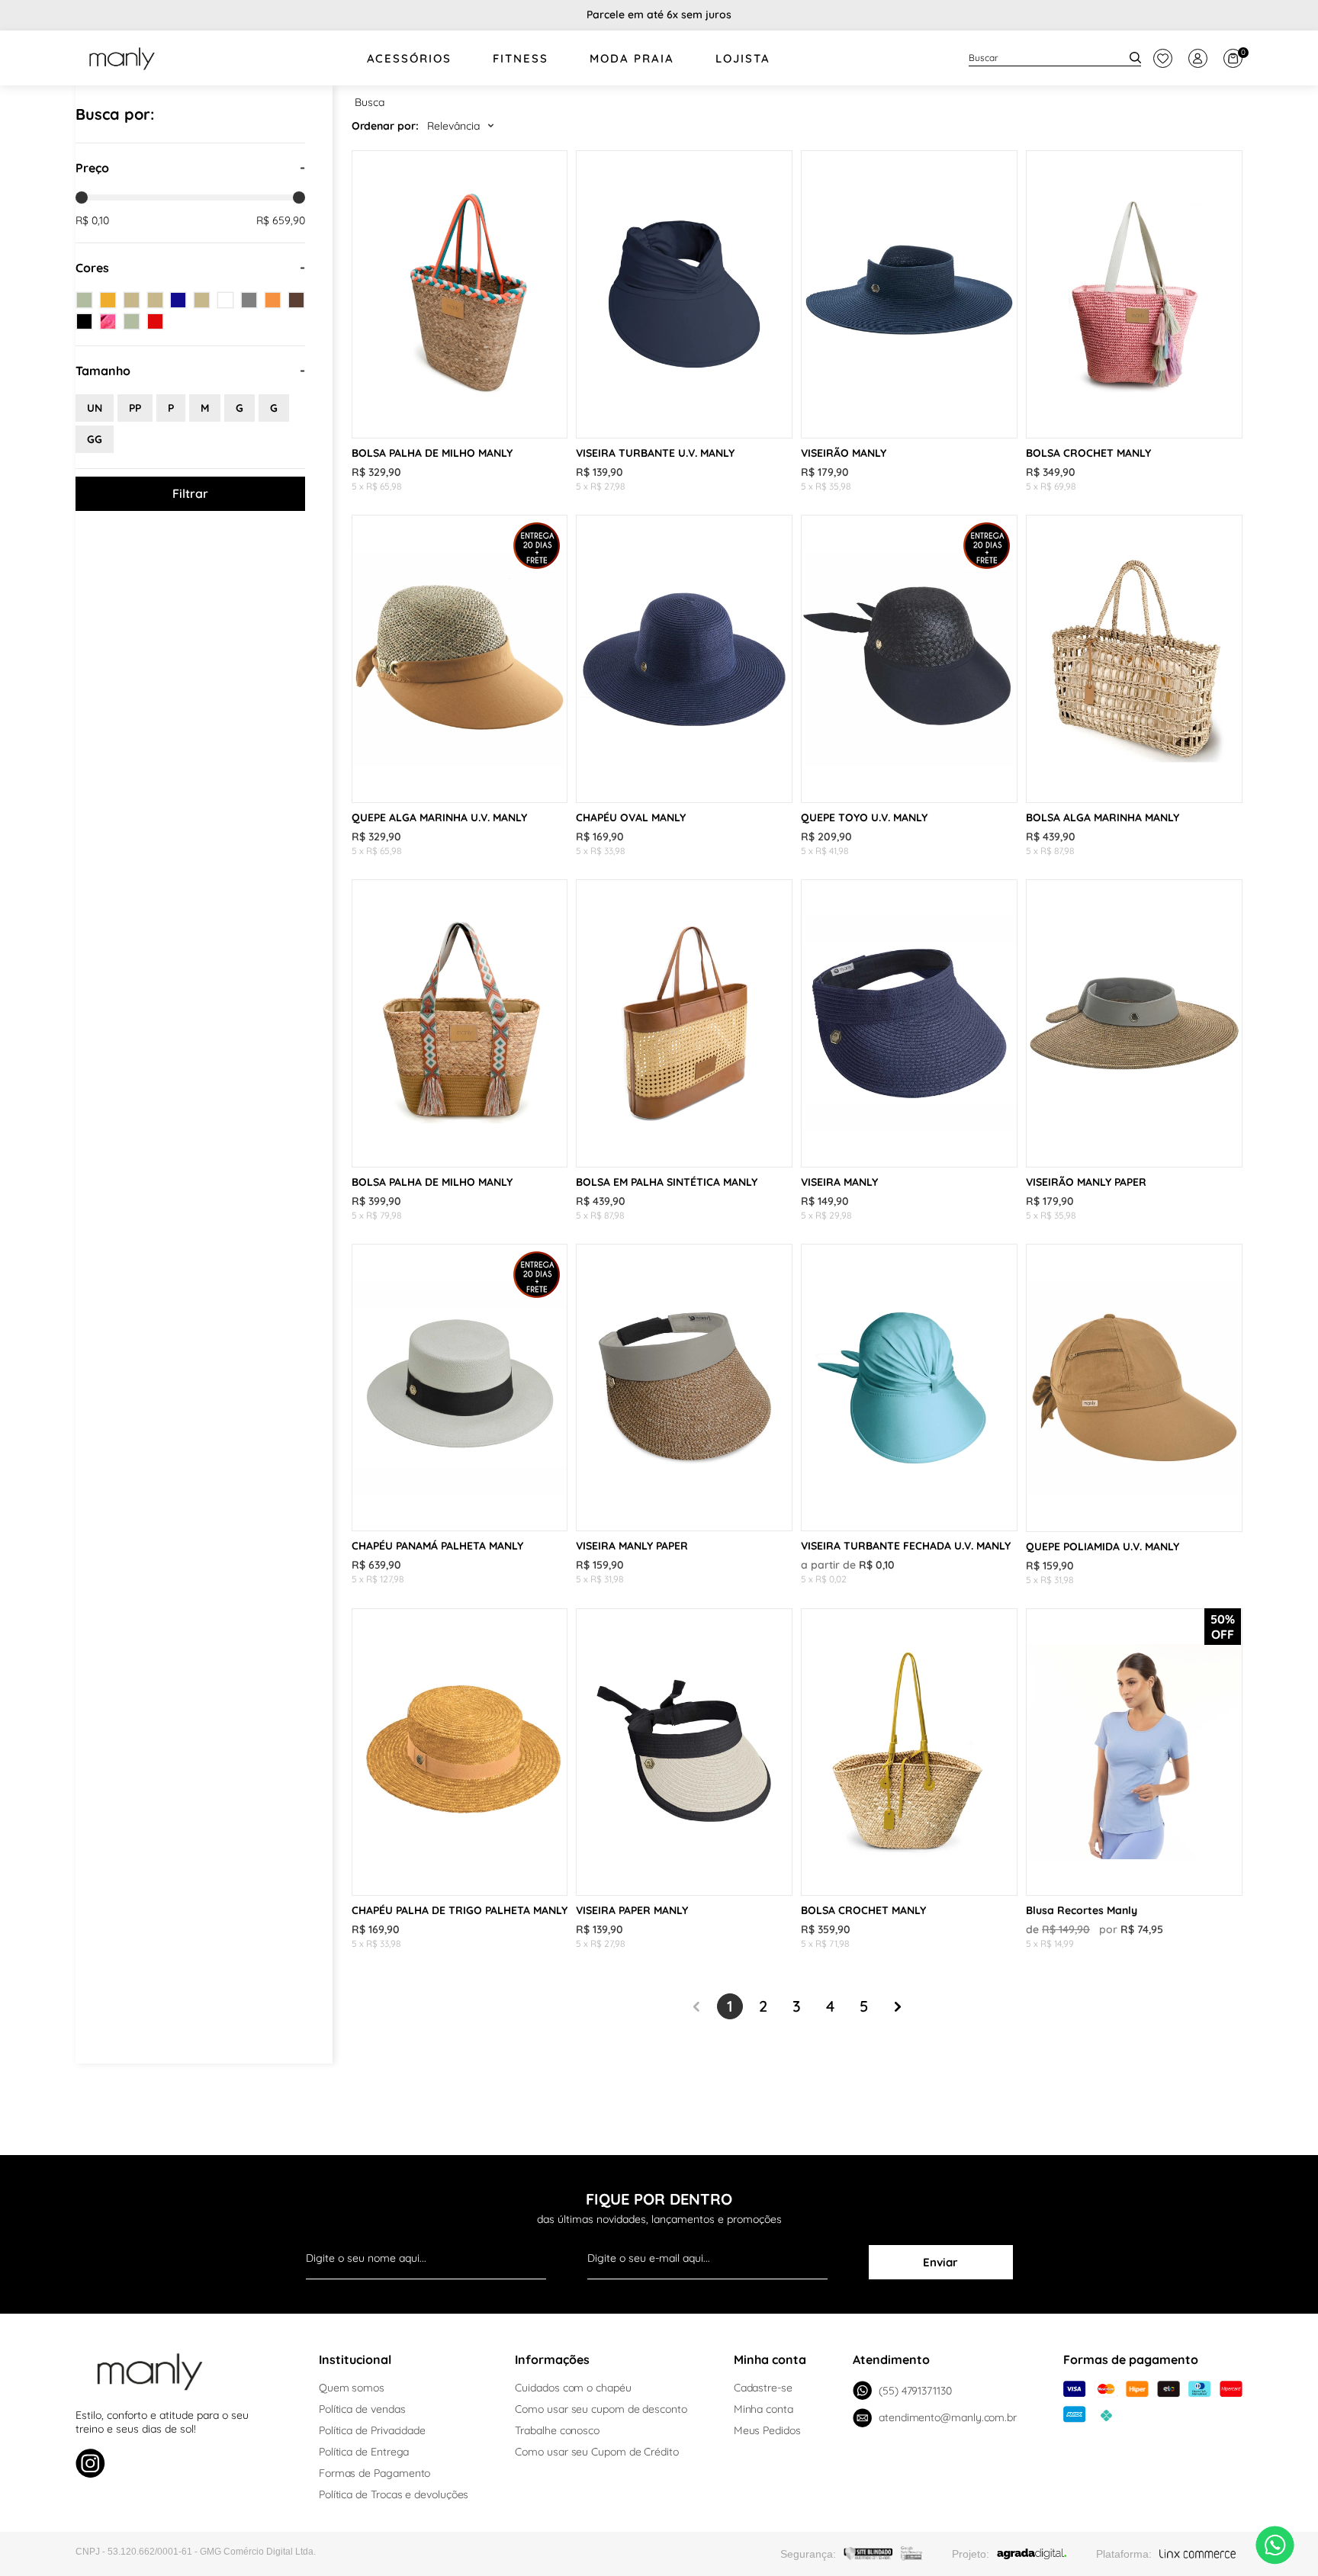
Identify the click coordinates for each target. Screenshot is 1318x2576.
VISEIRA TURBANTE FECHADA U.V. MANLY (906, 1546)
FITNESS (521, 58)
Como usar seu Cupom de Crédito (597, 2452)
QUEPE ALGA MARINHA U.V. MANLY (439, 817)
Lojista (743, 58)
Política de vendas (362, 2409)
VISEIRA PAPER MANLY (632, 1910)
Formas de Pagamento (375, 2473)
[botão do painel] (1163, 58)
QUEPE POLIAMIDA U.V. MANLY (1103, 1547)
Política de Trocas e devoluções (394, 2494)
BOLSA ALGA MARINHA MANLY (1103, 817)
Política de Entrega (364, 2452)
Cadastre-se (763, 2388)
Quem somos (352, 2388)
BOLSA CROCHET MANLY (1088, 453)
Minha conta (763, 2409)
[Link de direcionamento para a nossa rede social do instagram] (90, 2465)
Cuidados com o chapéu (573, 2388)
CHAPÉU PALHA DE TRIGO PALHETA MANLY (460, 1910)
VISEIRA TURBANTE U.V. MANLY (655, 453)
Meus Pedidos (767, 2430)
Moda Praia (632, 58)
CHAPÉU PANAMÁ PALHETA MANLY (437, 1546)
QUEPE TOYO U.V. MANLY (864, 817)
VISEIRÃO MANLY (844, 453)
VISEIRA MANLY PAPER (632, 1546)
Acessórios (410, 58)
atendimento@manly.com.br (948, 2417)
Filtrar (190, 493)
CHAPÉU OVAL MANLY (631, 817)
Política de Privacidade (372, 2430)
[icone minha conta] (1198, 58)
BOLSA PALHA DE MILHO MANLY (432, 453)
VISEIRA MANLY (839, 1182)
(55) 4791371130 (915, 2391)
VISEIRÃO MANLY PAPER (1086, 1182)
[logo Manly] (122, 58)
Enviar (940, 2262)
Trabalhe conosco (557, 2430)
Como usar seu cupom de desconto (601, 2409)
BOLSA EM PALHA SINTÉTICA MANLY (667, 1182)
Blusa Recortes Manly (1082, 1910)
